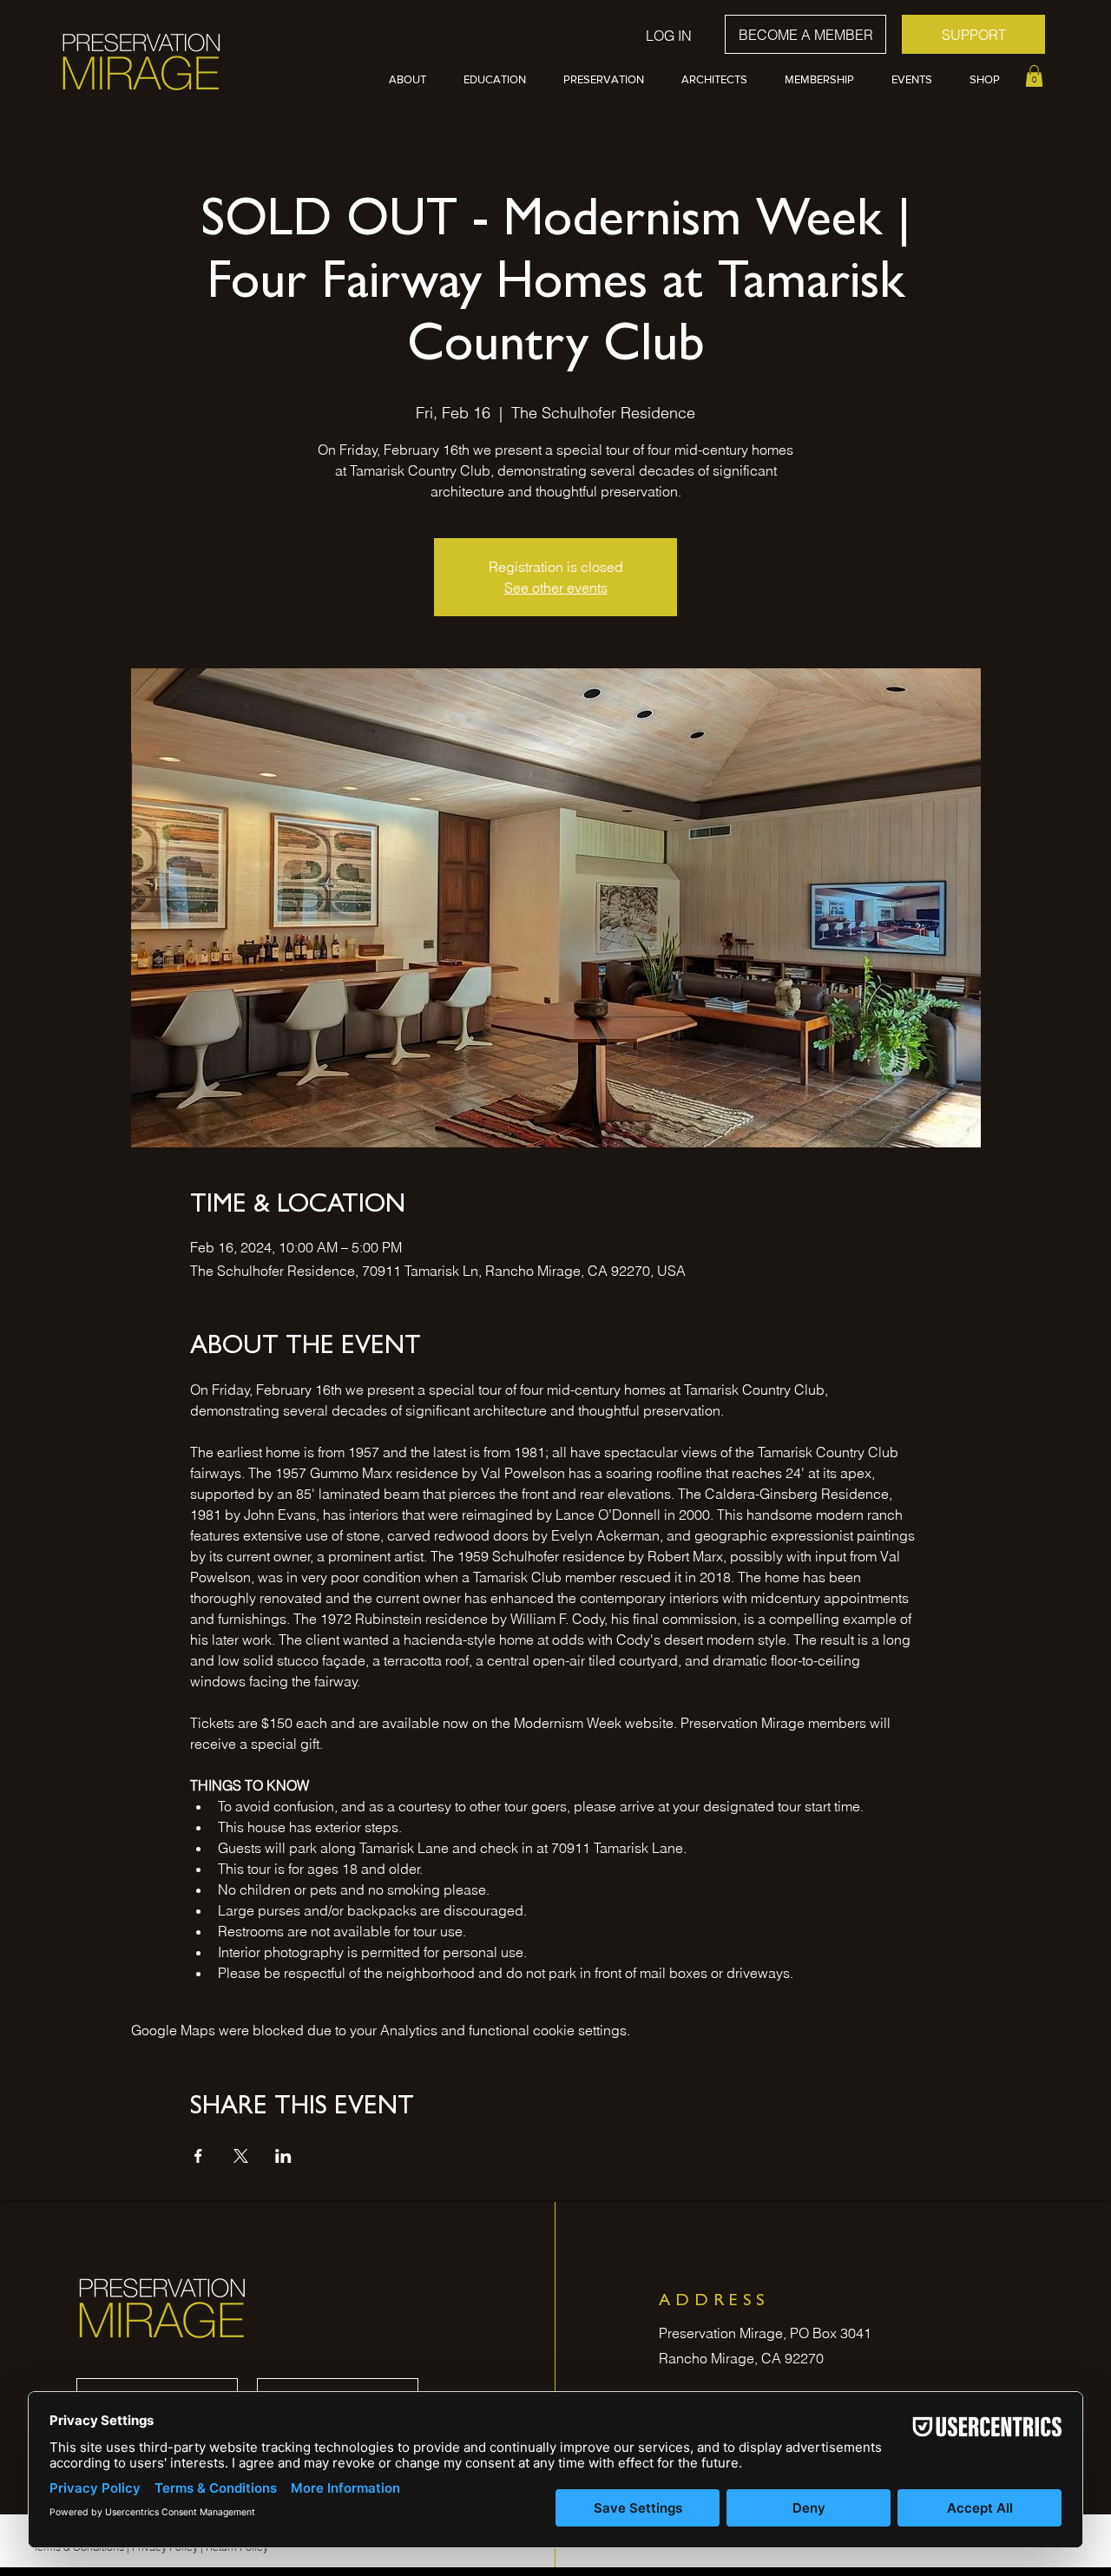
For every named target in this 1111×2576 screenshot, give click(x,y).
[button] (413, 80)
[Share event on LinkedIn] (283, 2156)
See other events (556, 588)
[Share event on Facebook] (198, 2156)
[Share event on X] (241, 2156)
